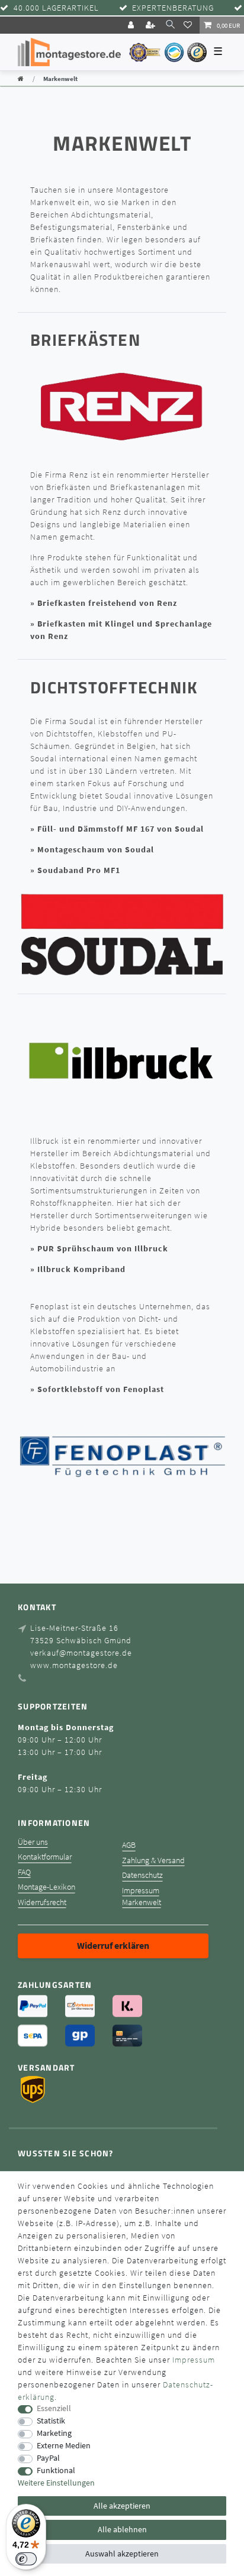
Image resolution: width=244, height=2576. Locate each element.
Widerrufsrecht (42, 1902)
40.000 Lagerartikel (56, 8)
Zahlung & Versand (153, 1860)
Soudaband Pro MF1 (79, 870)
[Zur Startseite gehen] (21, 79)
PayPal (48, 2458)
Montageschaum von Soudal (96, 849)
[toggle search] (170, 25)
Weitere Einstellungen (56, 2483)
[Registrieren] (152, 25)
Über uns (33, 1842)
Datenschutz (142, 1875)
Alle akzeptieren (122, 2506)
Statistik (51, 2421)
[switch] (26, 2559)
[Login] (132, 25)
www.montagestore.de (74, 1665)
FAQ (24, 1872)
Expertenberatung (173, 8)
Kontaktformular (45, 1857)
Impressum (141, 1891)
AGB (129, 1845)
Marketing (54, 2433)
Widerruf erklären (113, 1945)
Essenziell (54, 2408)
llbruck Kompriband (83, 1269)
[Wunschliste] (190, 25)
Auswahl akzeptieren (122, 2554)
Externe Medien (64, 2446)
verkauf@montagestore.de (81, 1653)
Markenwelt (142, 1902)
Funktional (56, 2470)
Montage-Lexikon (46, 1887)
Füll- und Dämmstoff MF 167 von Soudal (121, 829)
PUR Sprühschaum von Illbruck (103, 1248)
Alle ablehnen (122, 2529)
